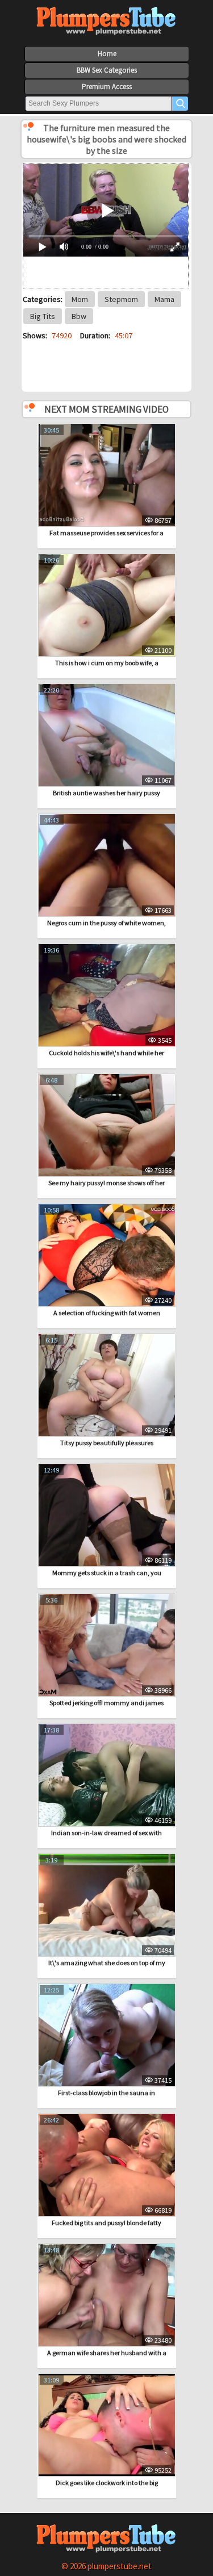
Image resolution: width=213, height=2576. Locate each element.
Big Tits (43, 316)
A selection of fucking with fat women (107, 1313)
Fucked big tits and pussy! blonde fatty (106, 2223)
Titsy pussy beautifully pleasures (107, 1443)
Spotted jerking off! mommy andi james (106, 1703)
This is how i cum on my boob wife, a (107, 663)
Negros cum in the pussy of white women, (106, 923)
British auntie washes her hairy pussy (106, 793)
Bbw (79, 316)
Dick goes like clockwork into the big (107, 2483)
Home (107, 54)
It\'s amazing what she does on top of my (107, 1963)
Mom (80, 299)
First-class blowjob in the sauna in (106, 2093)
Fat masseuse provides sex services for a (106, 533)
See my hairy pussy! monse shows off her (106, 1183)
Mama (164, 299)
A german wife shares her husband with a (107, 2353)
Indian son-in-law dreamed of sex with (106, 1833)
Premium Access (107, 87)
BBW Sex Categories (107, 70)
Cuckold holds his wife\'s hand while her (106, 1053)
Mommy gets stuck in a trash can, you (107, 1573)
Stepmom (121, 299)
